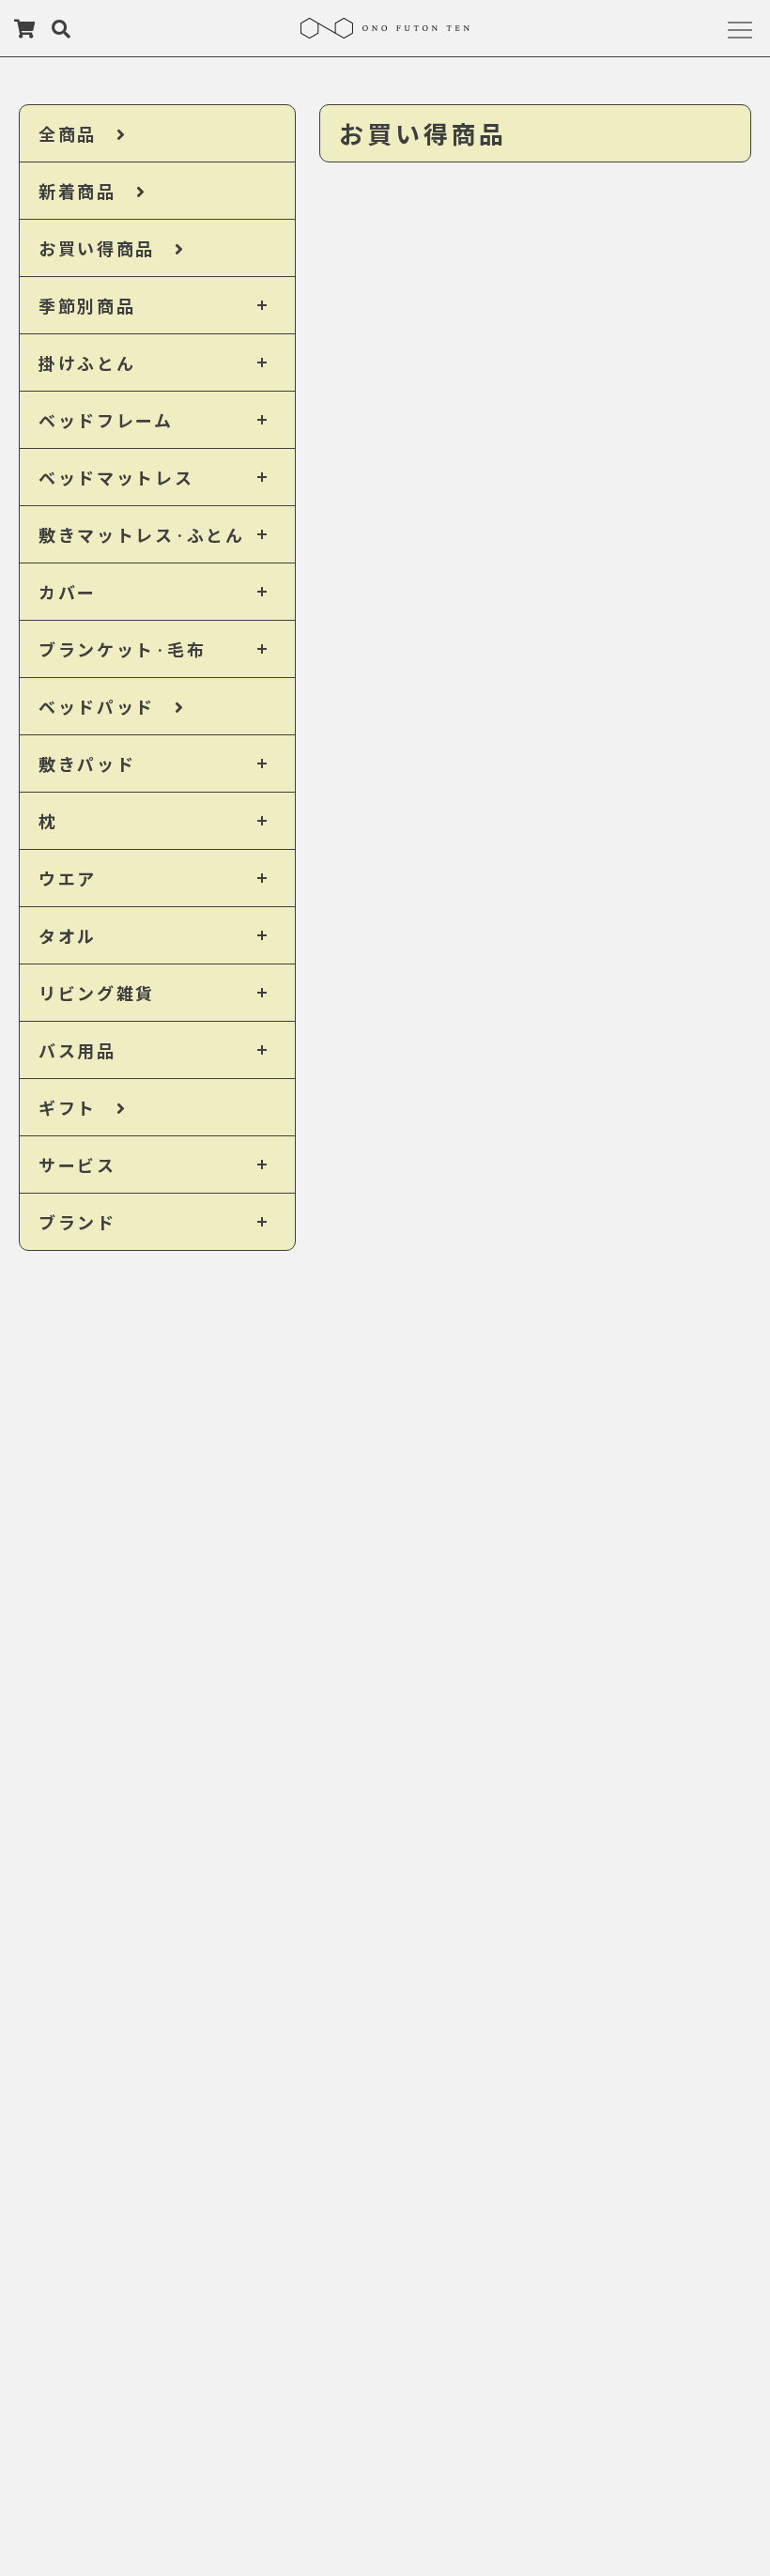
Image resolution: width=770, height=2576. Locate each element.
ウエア (68, 878)
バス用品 (77, 1050)
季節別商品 (87, 305)
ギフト (77, 1107)
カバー (68, 592)
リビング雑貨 (97, 993)
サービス (77, 1165)
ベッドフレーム (106, 420)
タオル (68, 935)
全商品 (77, 133)
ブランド (77, 1222)
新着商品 (87, 191)
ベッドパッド (107, 706)
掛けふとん (87, 362)
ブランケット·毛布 (122, 649)
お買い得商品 (107, 248)
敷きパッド (87, 764)
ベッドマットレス (116, 477)
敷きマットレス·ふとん (142, 534)
